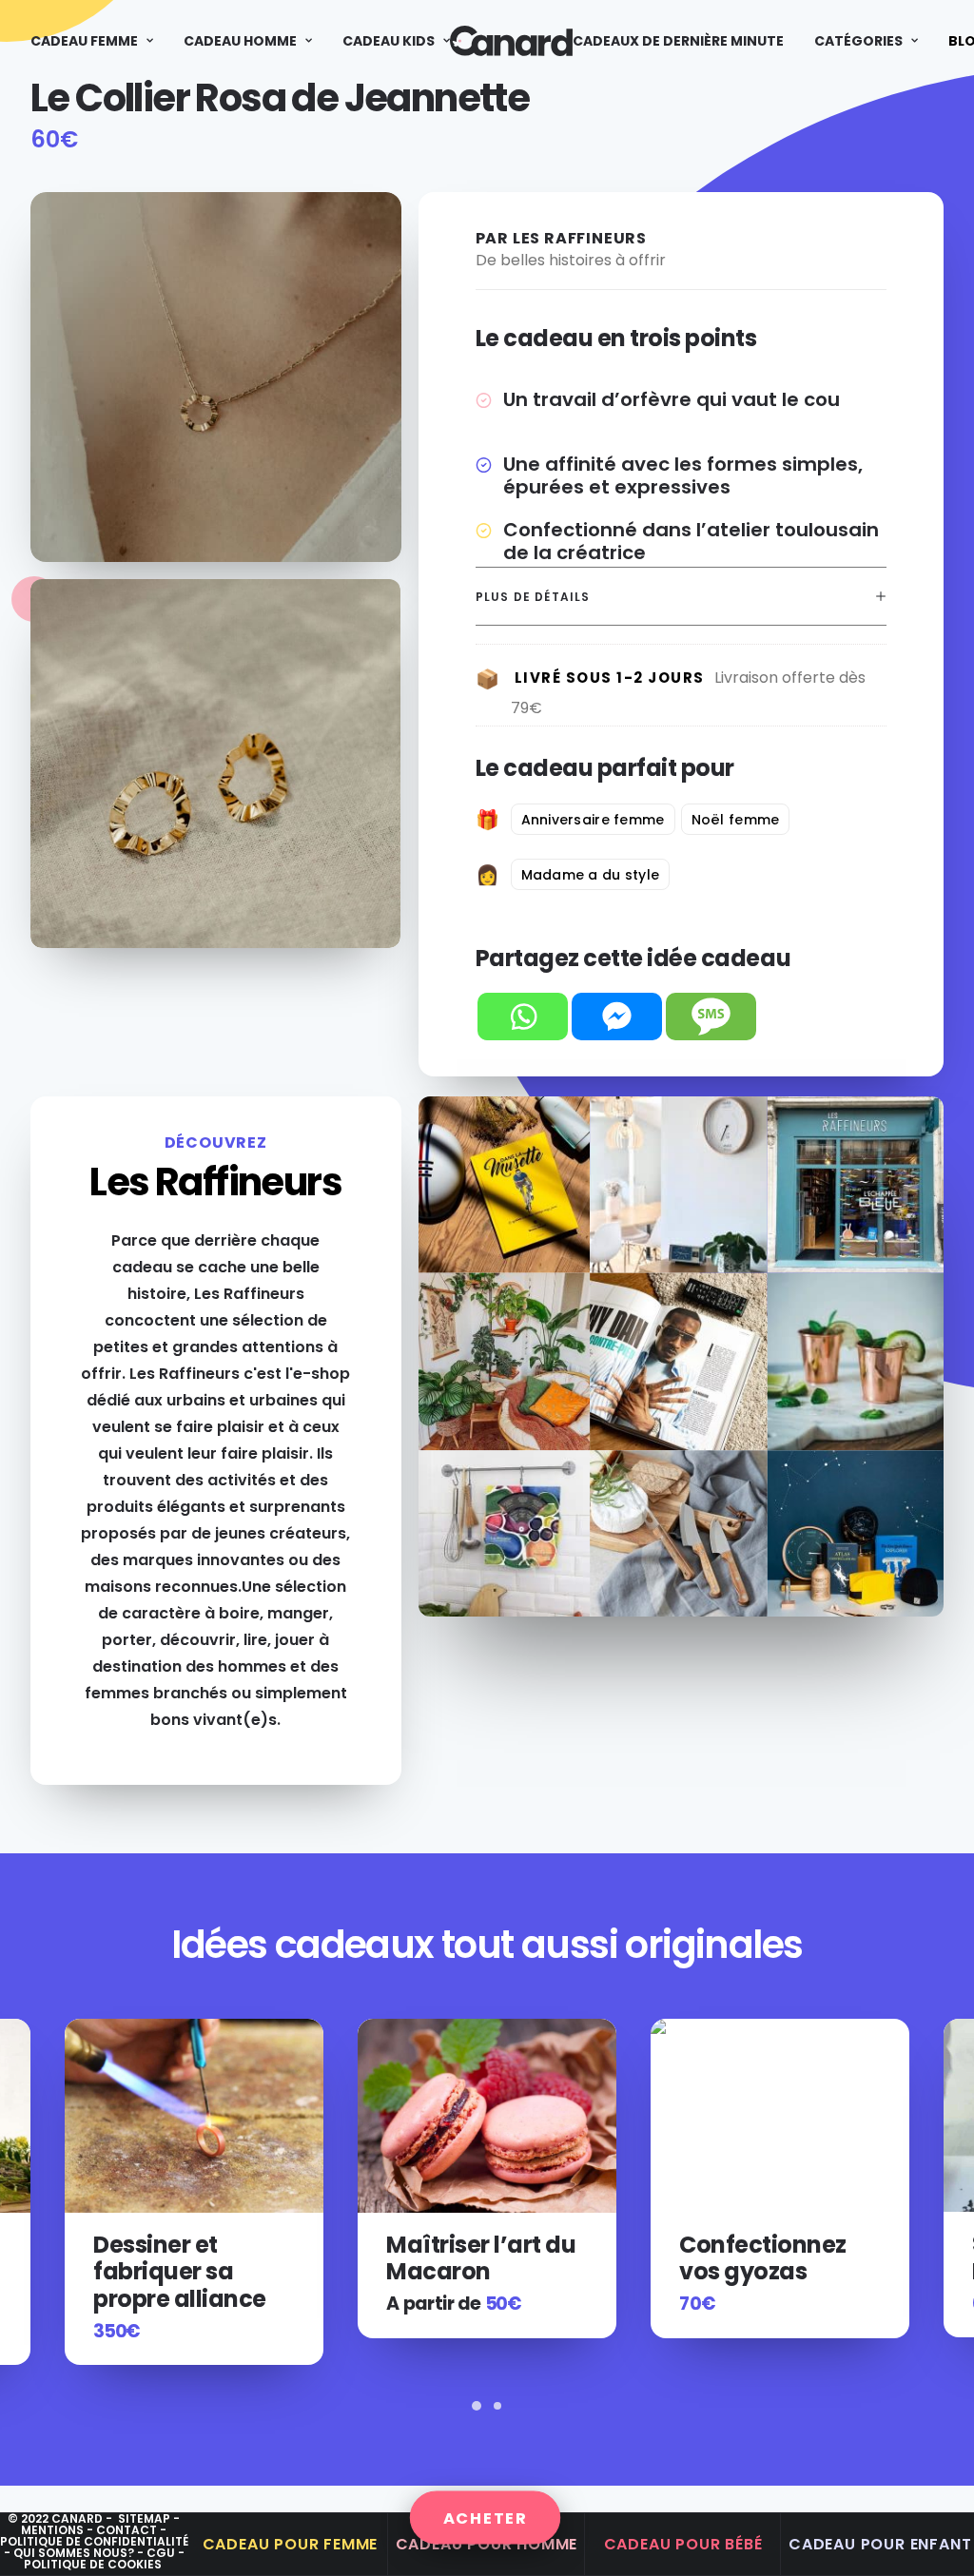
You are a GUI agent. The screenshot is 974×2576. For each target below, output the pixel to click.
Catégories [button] (858, 41)
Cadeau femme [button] (84, 41)
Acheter (486, 2518)
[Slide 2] (497, 2406)
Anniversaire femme (593, 820)
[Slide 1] (477, 2406)
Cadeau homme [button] (240, 41)
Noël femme (736, 820)
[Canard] (511, 41)
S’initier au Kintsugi (740, 2257)
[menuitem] (98, 41)
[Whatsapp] (523, 1017)
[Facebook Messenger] (617, 1017)
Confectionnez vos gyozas (470, 2258)
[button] (194, 2116)
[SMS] (711, 1017)
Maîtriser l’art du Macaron (188, 2258)
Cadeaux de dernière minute (678, 41)
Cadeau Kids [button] (389, 41)
